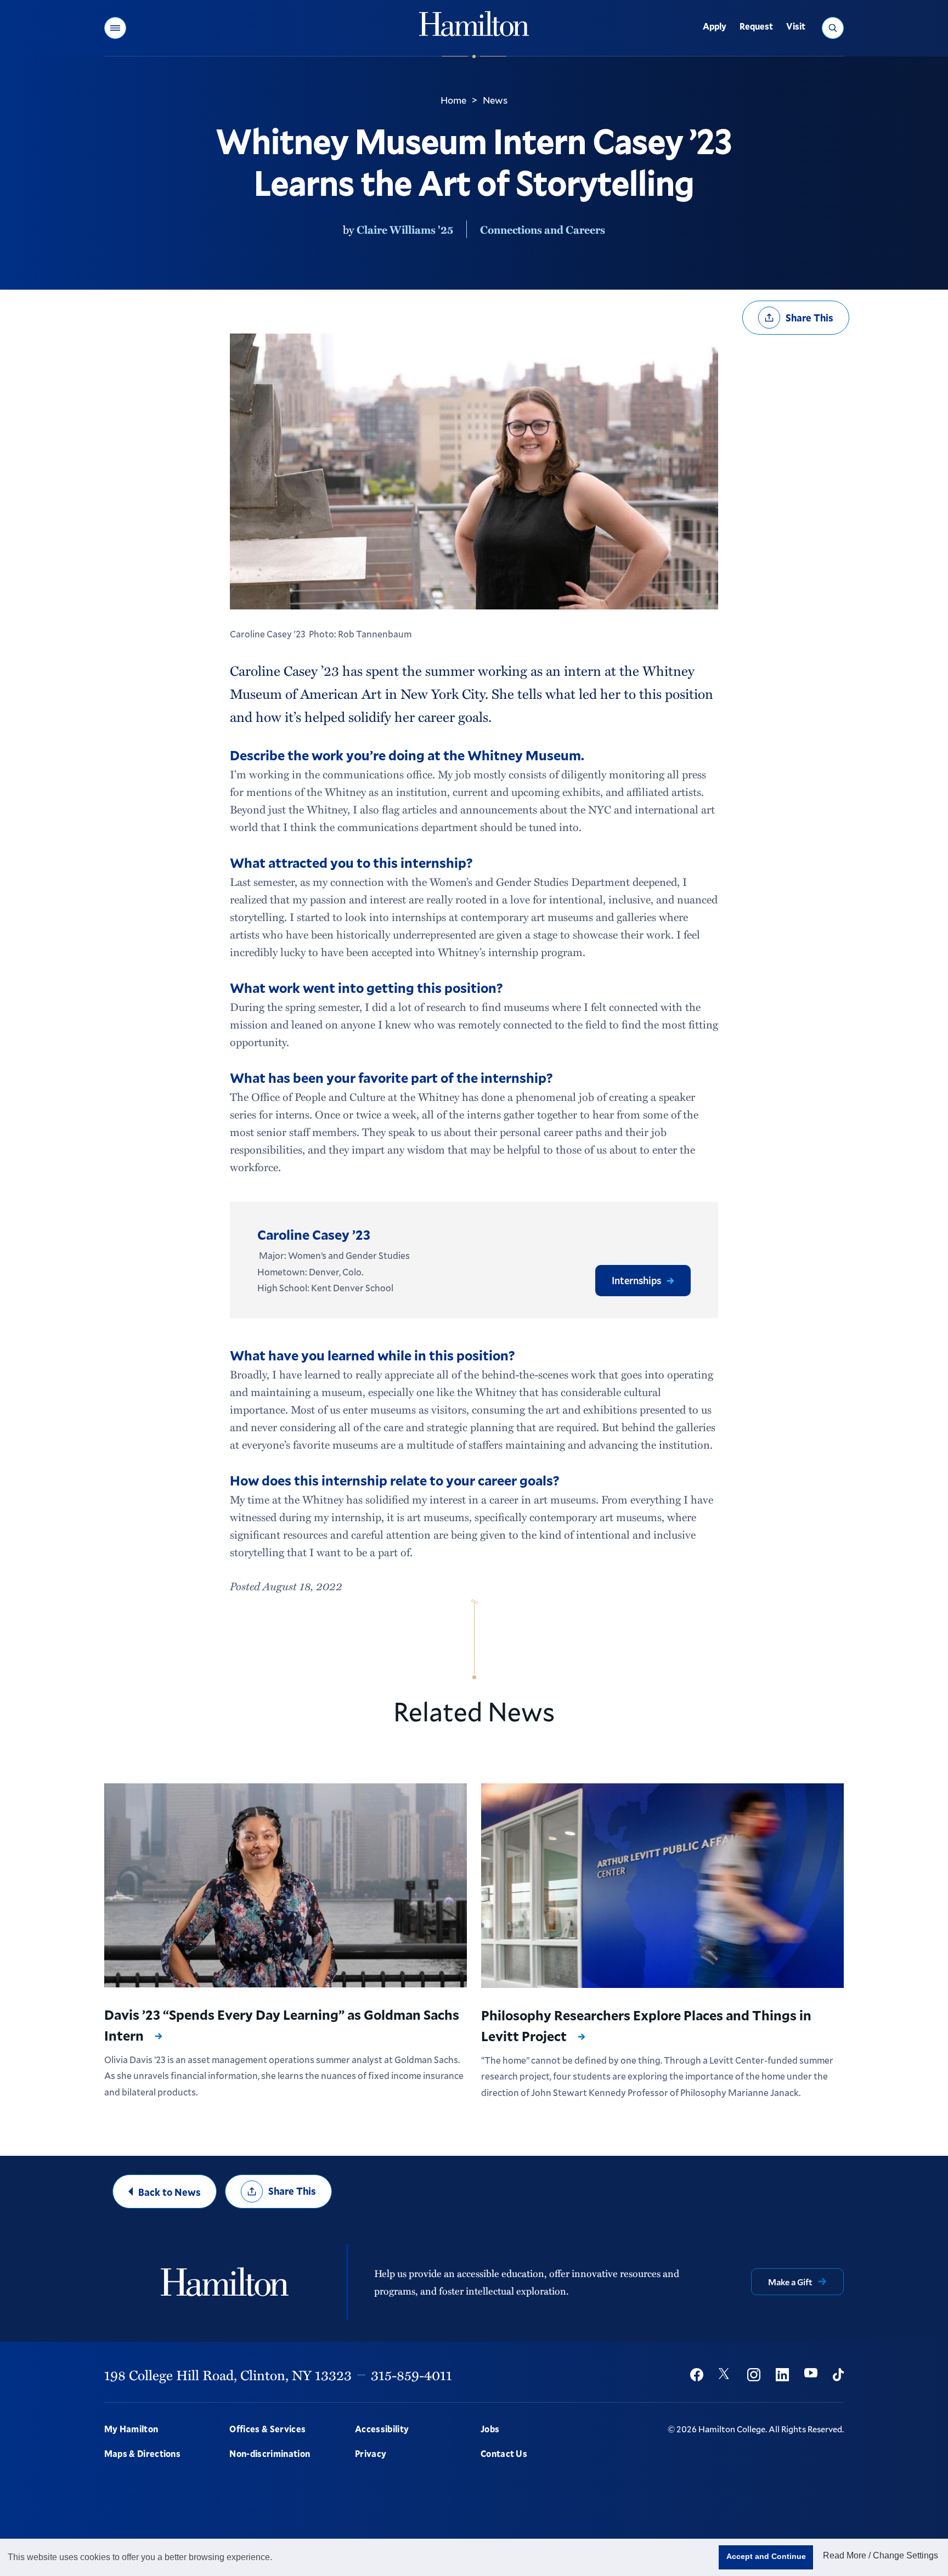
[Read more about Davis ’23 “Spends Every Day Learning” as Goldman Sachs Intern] (286, 1885)
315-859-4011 (411, 2375)
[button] (115, 28)
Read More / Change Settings (881, 2555)
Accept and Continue (766, 2556)
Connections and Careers (543, 229)
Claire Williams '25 (405, 229)
